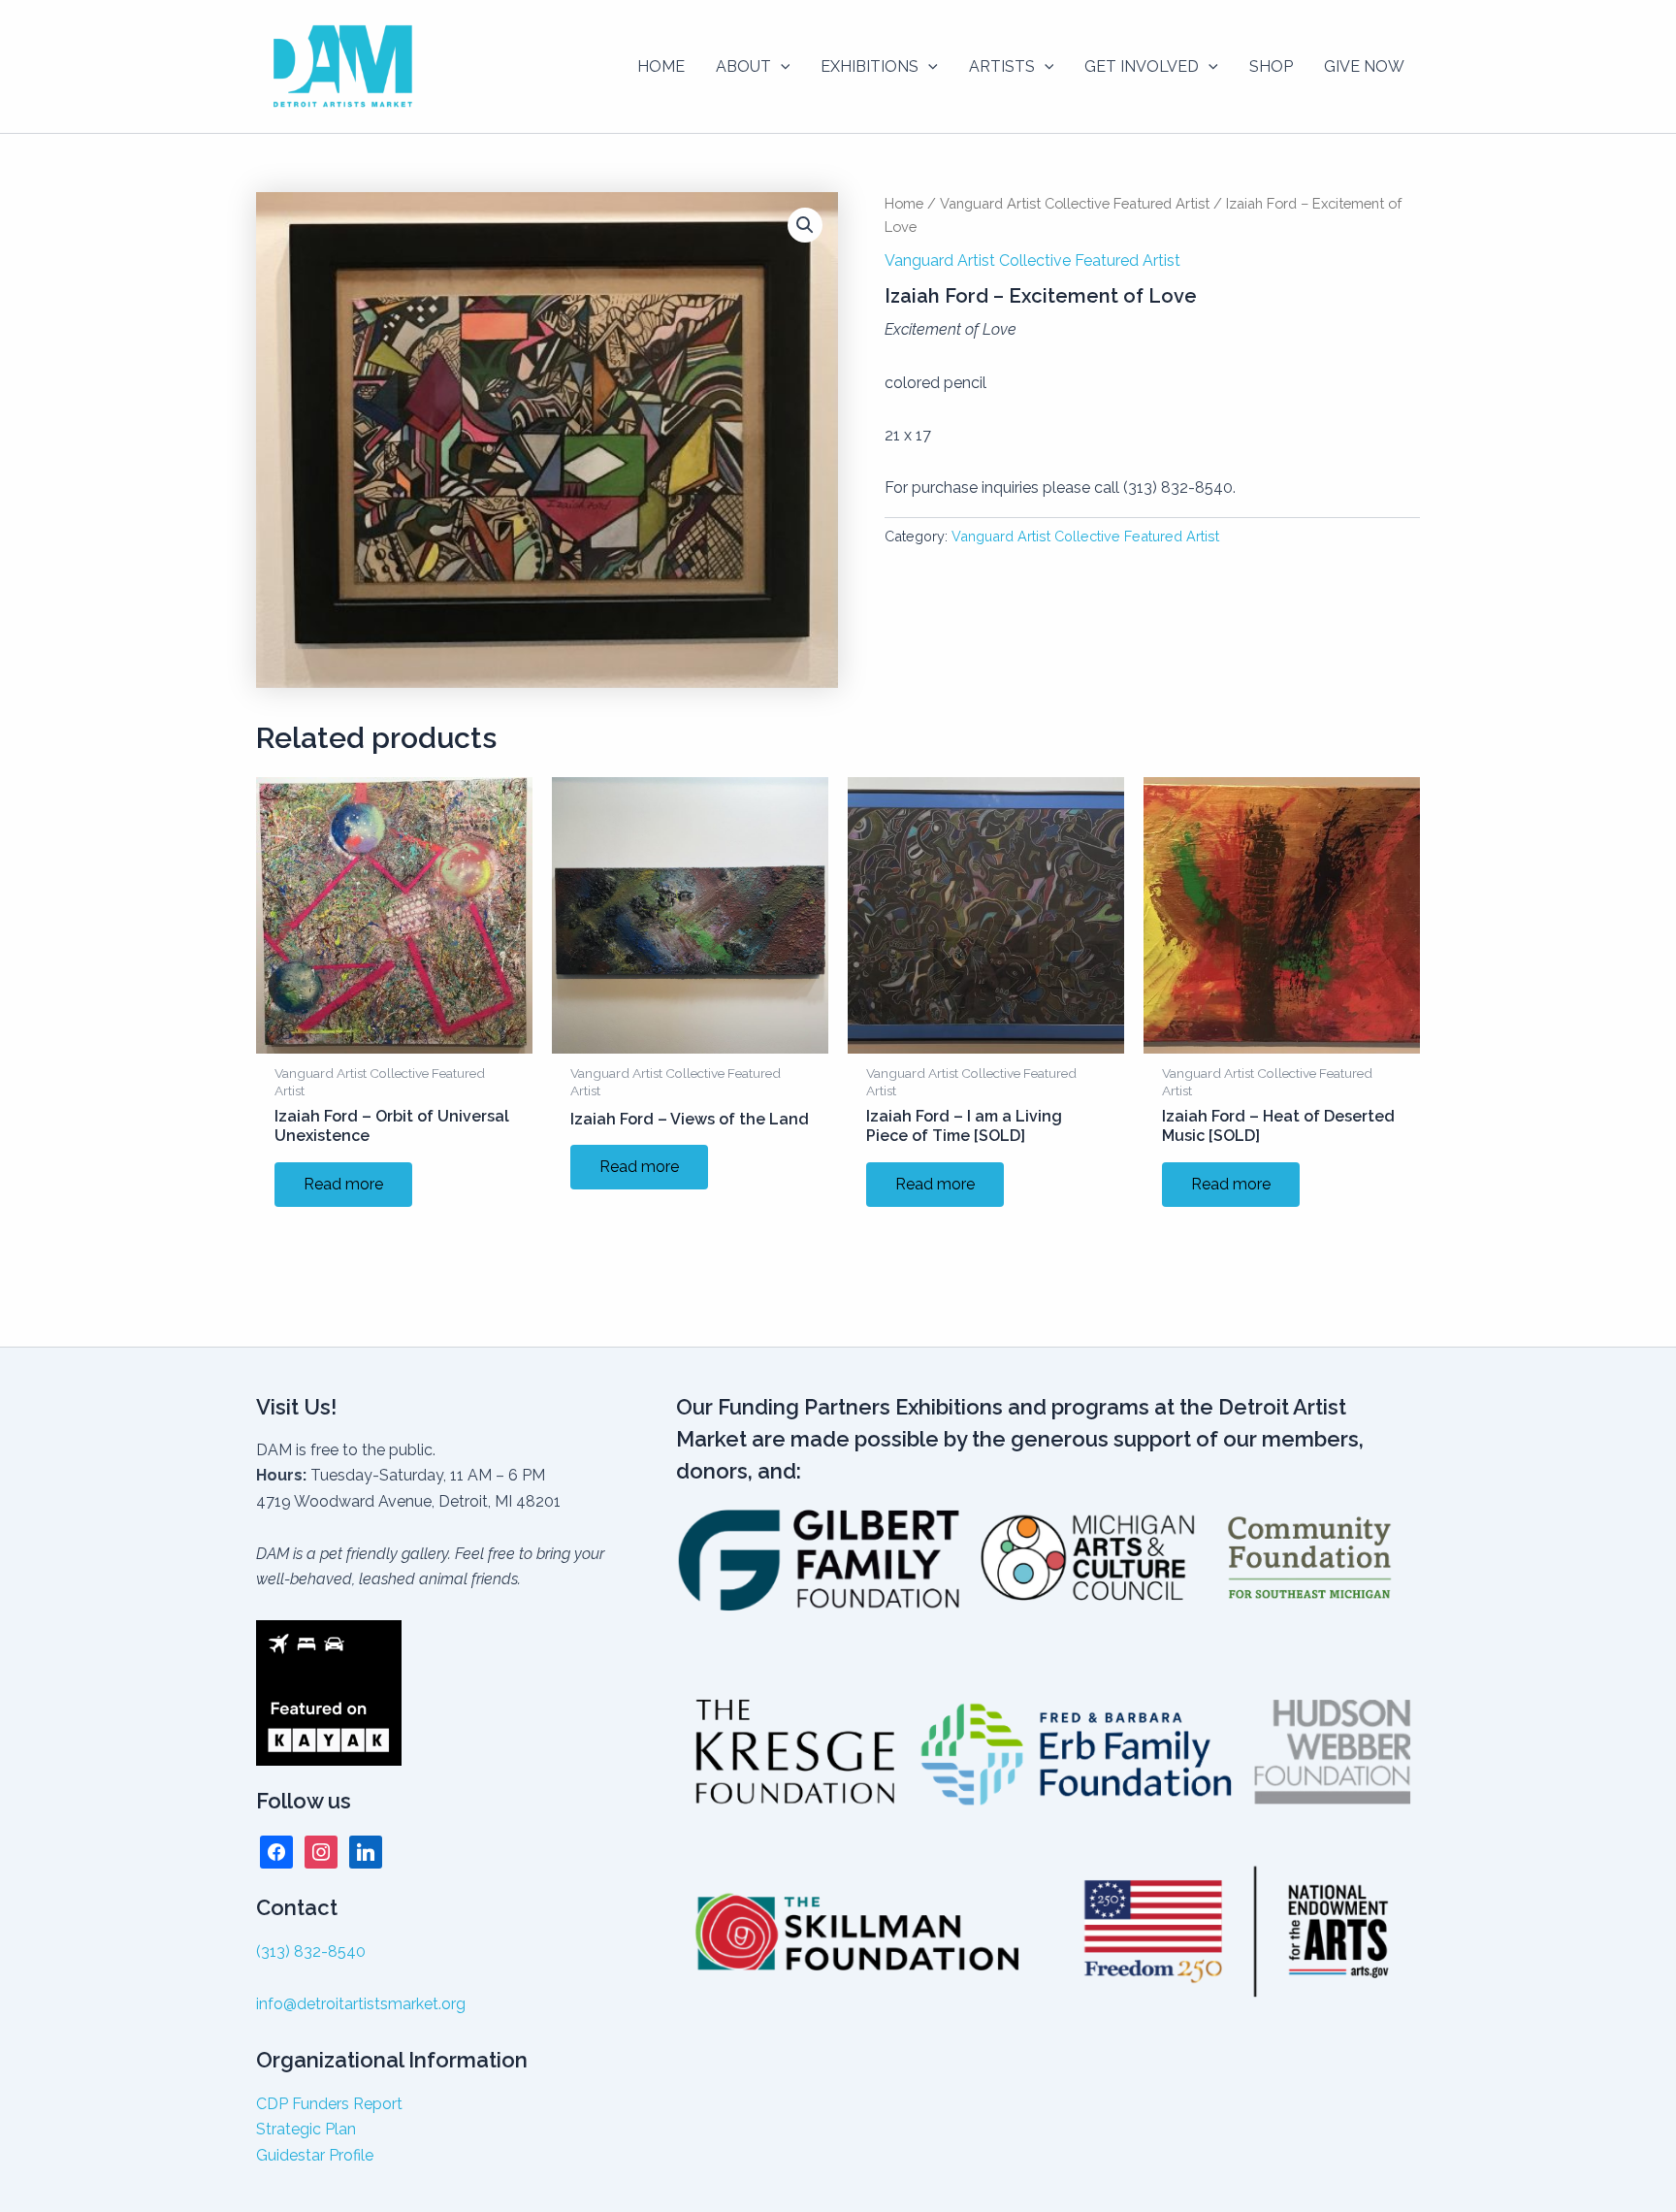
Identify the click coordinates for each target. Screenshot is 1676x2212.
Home (904, 203)
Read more (343, 1184)
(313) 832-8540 (311, 1952)
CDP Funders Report (329, 2104)
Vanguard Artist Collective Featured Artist (1075, 203)
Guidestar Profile (315, 2155)
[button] (781, 67)
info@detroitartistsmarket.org (361, 2004)
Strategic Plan (306, 2129)
